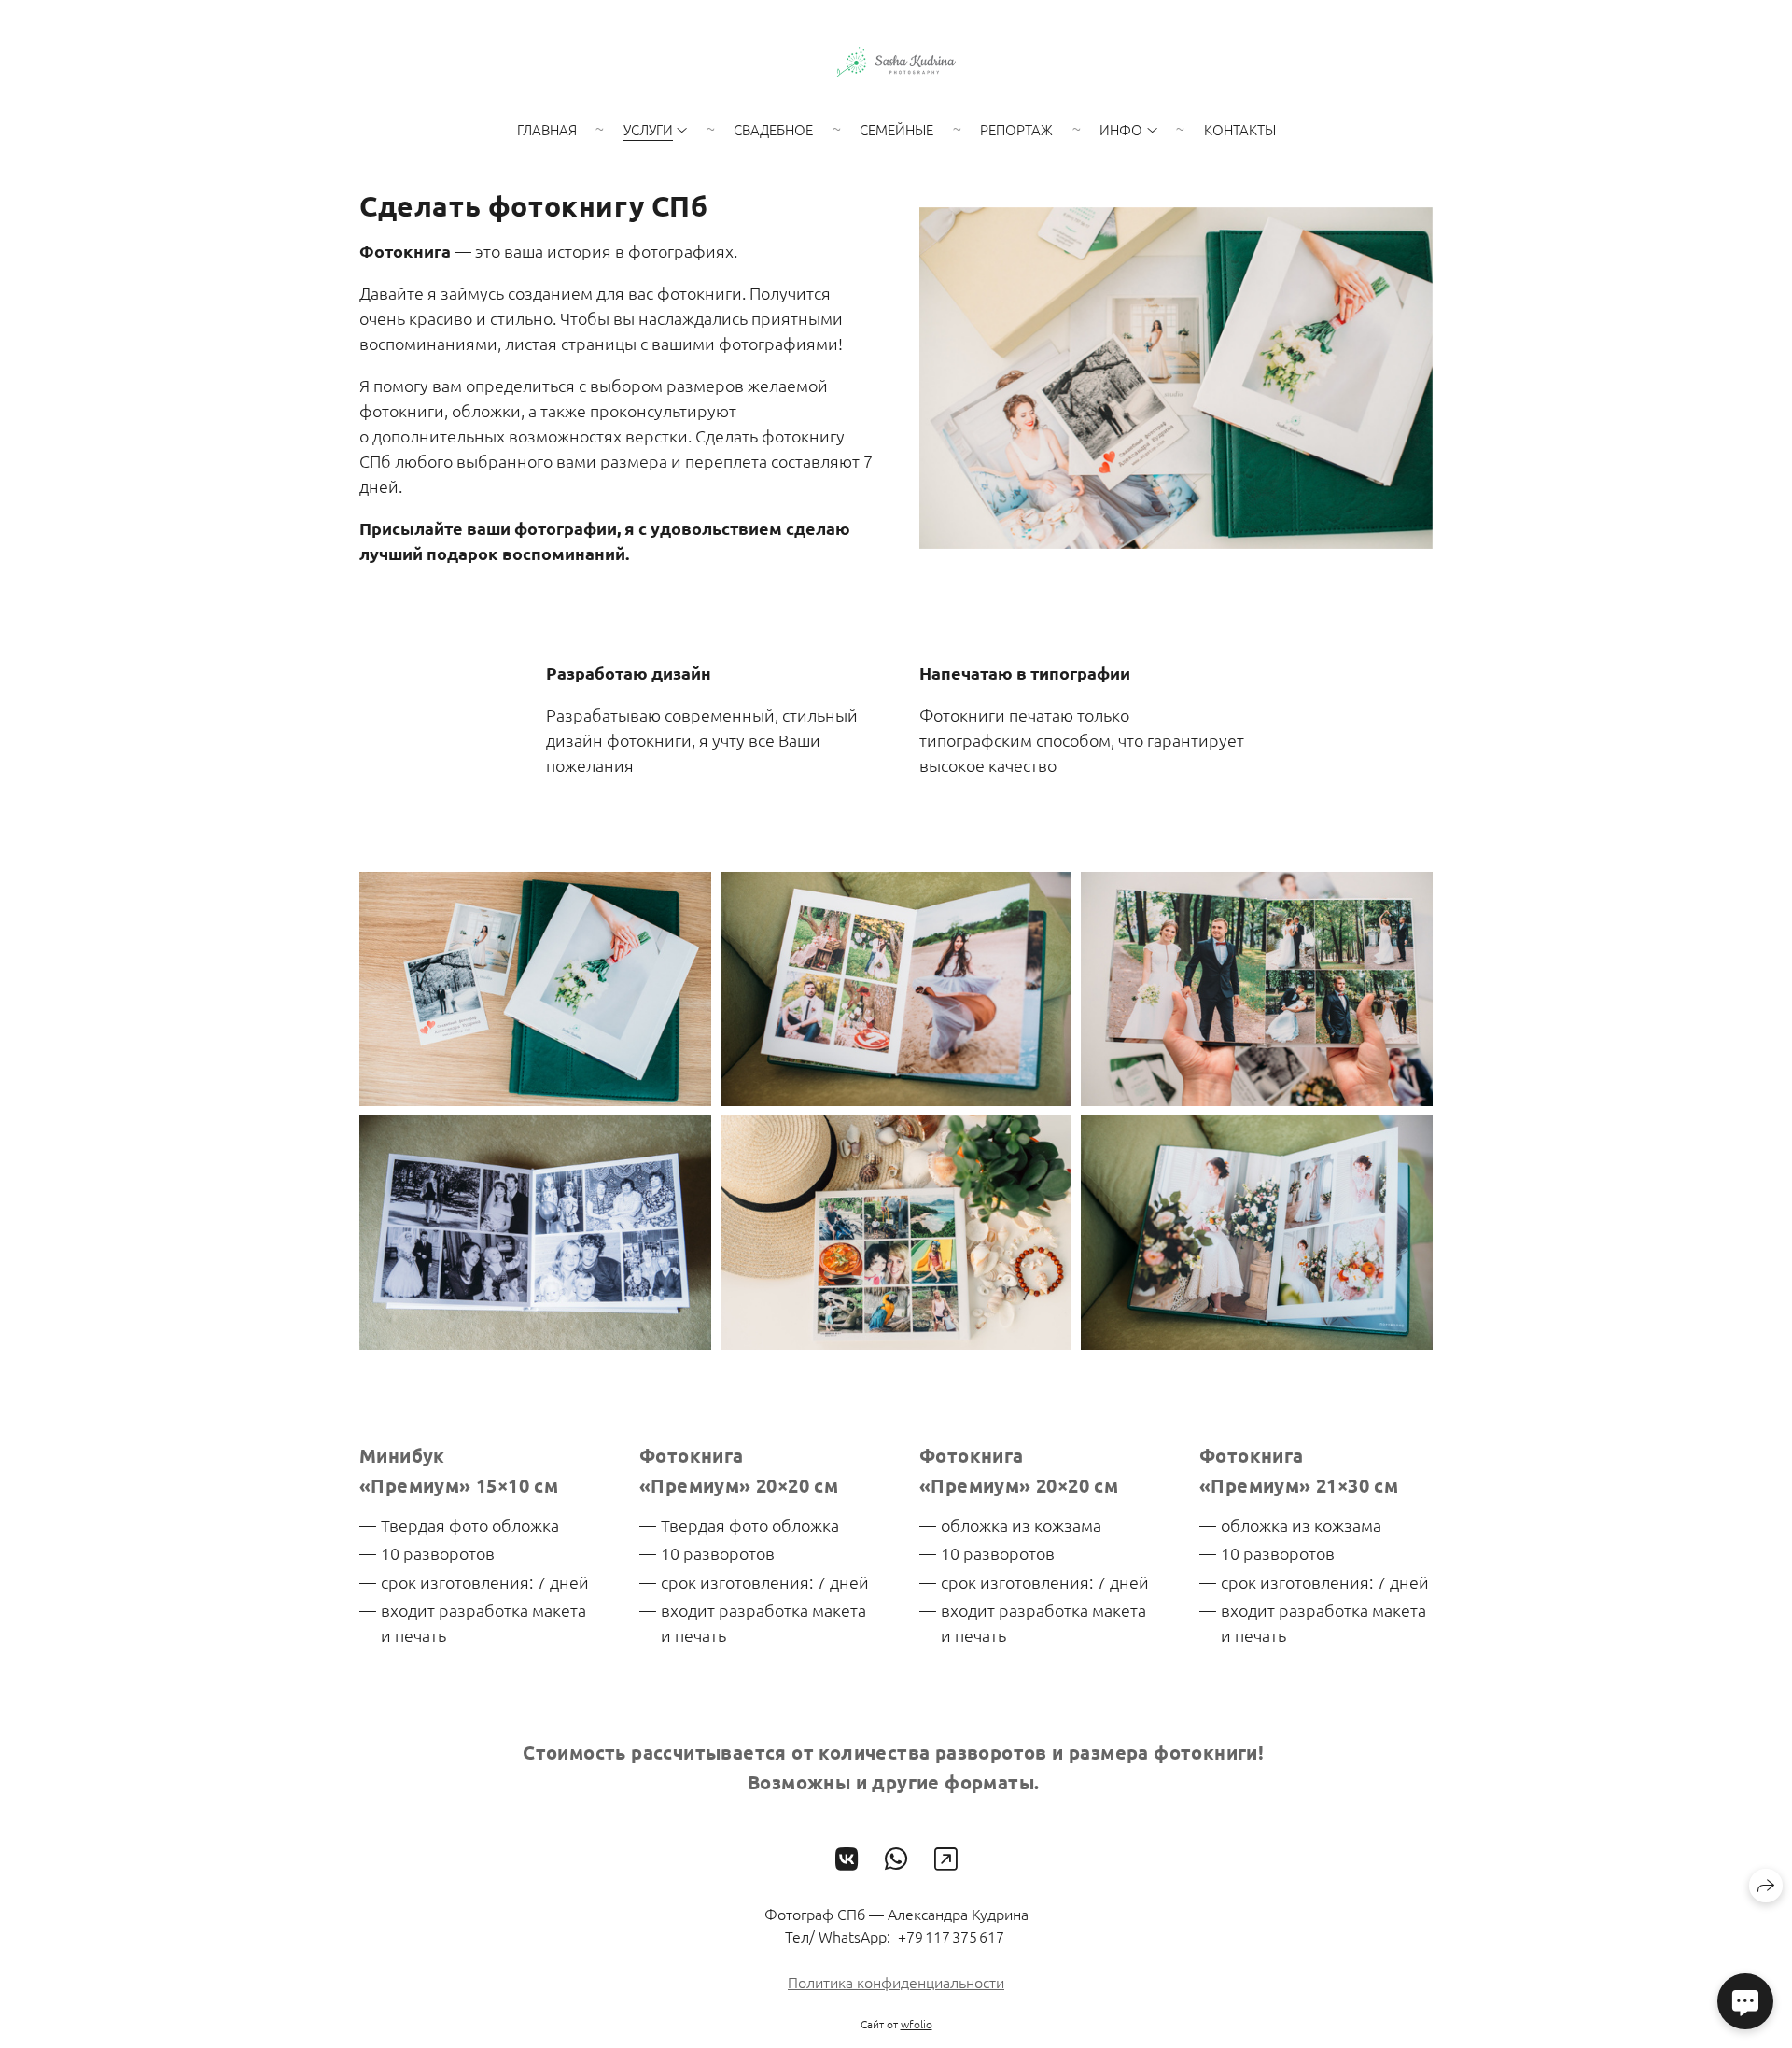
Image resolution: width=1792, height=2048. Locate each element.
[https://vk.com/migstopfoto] (847, 1859)
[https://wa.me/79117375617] (896, 1859)
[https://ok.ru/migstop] (946, 1859)
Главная (547, 129)
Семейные (896, 129)
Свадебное (773, 129)
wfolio (917, 2024)
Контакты (1240, 129)
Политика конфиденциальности (896, 1982)
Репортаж (1016, 129)
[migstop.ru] (896, 62)
